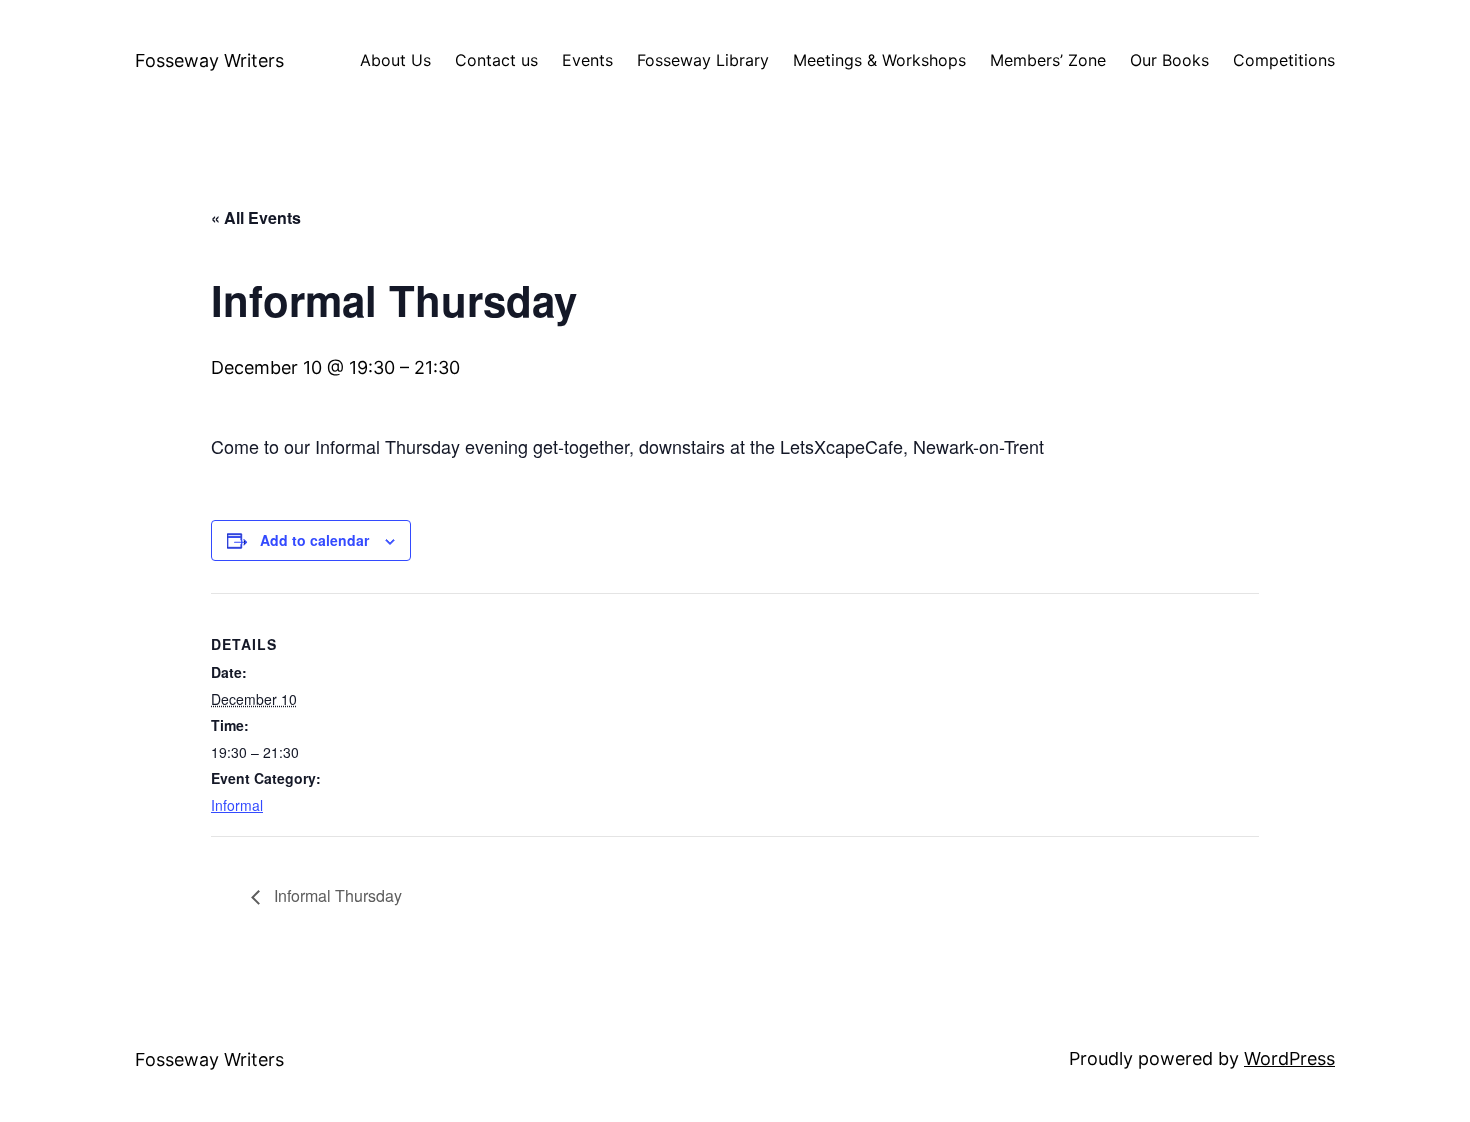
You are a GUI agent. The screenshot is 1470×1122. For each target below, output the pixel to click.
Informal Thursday (336, 895)
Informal (237, 805)
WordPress (1289, 1058)
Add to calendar (314, 540)
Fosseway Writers (209, 60)
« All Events (256, 217)
